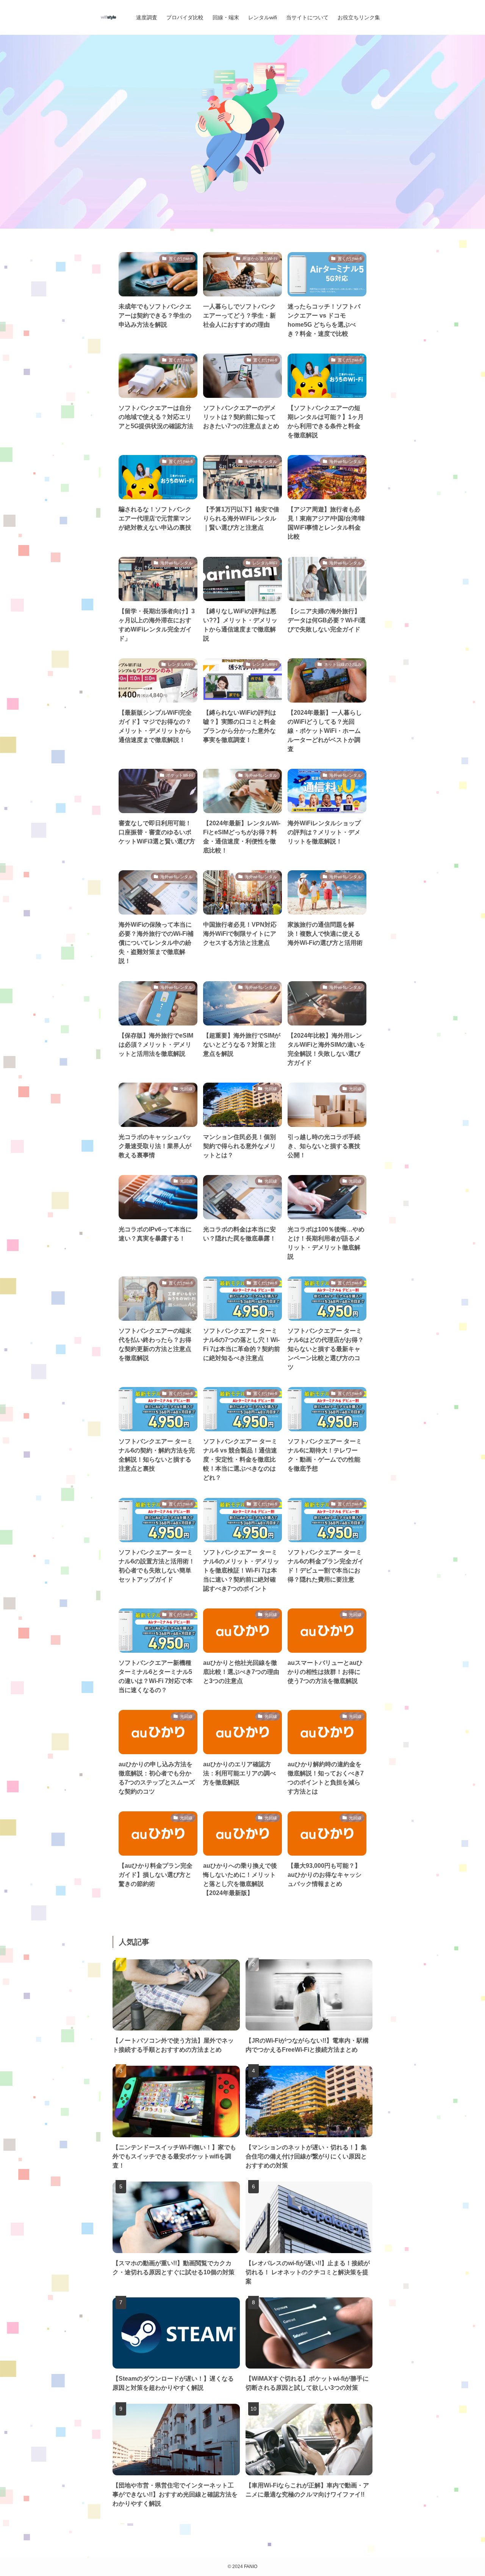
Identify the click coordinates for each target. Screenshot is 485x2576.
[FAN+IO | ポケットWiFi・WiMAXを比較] (108, 17)
